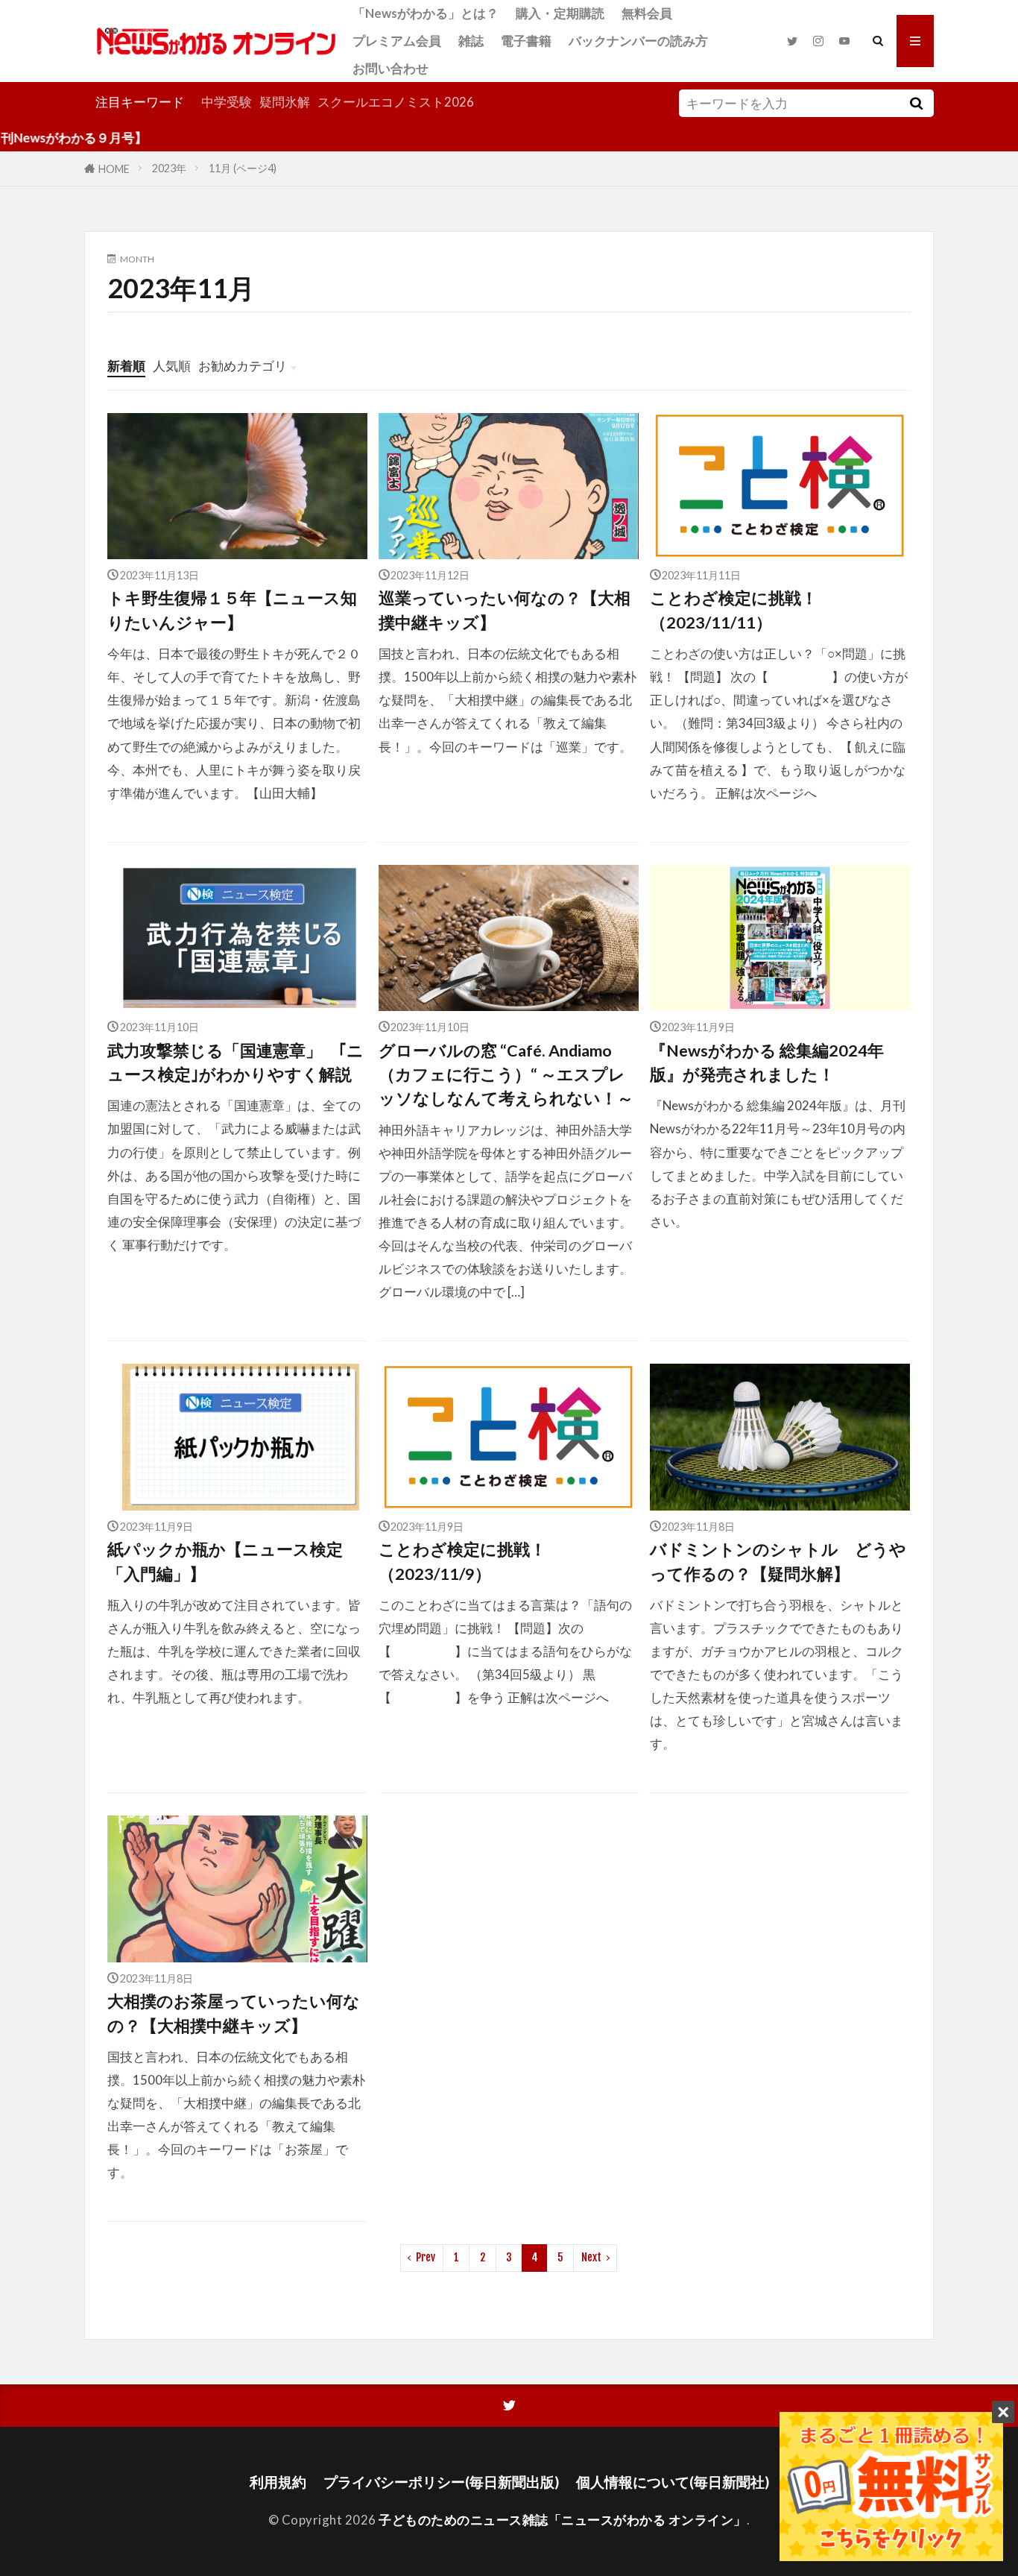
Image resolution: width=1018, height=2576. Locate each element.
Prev (426, 2257)
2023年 (169, 168)
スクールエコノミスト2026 (396, 102)
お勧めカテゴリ (243, 366)
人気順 (172, 366)
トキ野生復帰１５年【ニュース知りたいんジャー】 (232, 610)
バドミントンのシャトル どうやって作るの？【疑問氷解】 (778, 1561)
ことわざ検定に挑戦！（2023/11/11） (734, 610)
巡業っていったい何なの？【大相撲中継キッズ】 (505, 610)
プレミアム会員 (397, 41)
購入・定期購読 (560, 13)
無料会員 (647, 13)
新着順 (126, 366)
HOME (114, 168)
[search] (916, 103)
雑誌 (471, 41)
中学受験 (227, 102)
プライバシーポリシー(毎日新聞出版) (441, 2482)
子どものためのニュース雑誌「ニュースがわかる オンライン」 (563, 2520)
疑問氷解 (285, 102)
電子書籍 (526, 41)
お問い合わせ (391, 68)
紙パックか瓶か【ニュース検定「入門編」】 (225, 1561)
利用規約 (278, 2482)
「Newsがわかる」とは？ (426, 13)
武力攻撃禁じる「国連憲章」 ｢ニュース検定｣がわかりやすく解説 (235, 1062)
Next (591, 2257)
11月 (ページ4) (243, 168)
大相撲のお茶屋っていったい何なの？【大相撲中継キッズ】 (234, 2013)
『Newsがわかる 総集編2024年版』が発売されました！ (767, 1062)
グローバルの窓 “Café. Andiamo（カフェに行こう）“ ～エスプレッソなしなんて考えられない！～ (506, 1075)
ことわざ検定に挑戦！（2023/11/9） (462, 1561)
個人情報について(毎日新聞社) (673, 2482)
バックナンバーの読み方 (638, 41)
